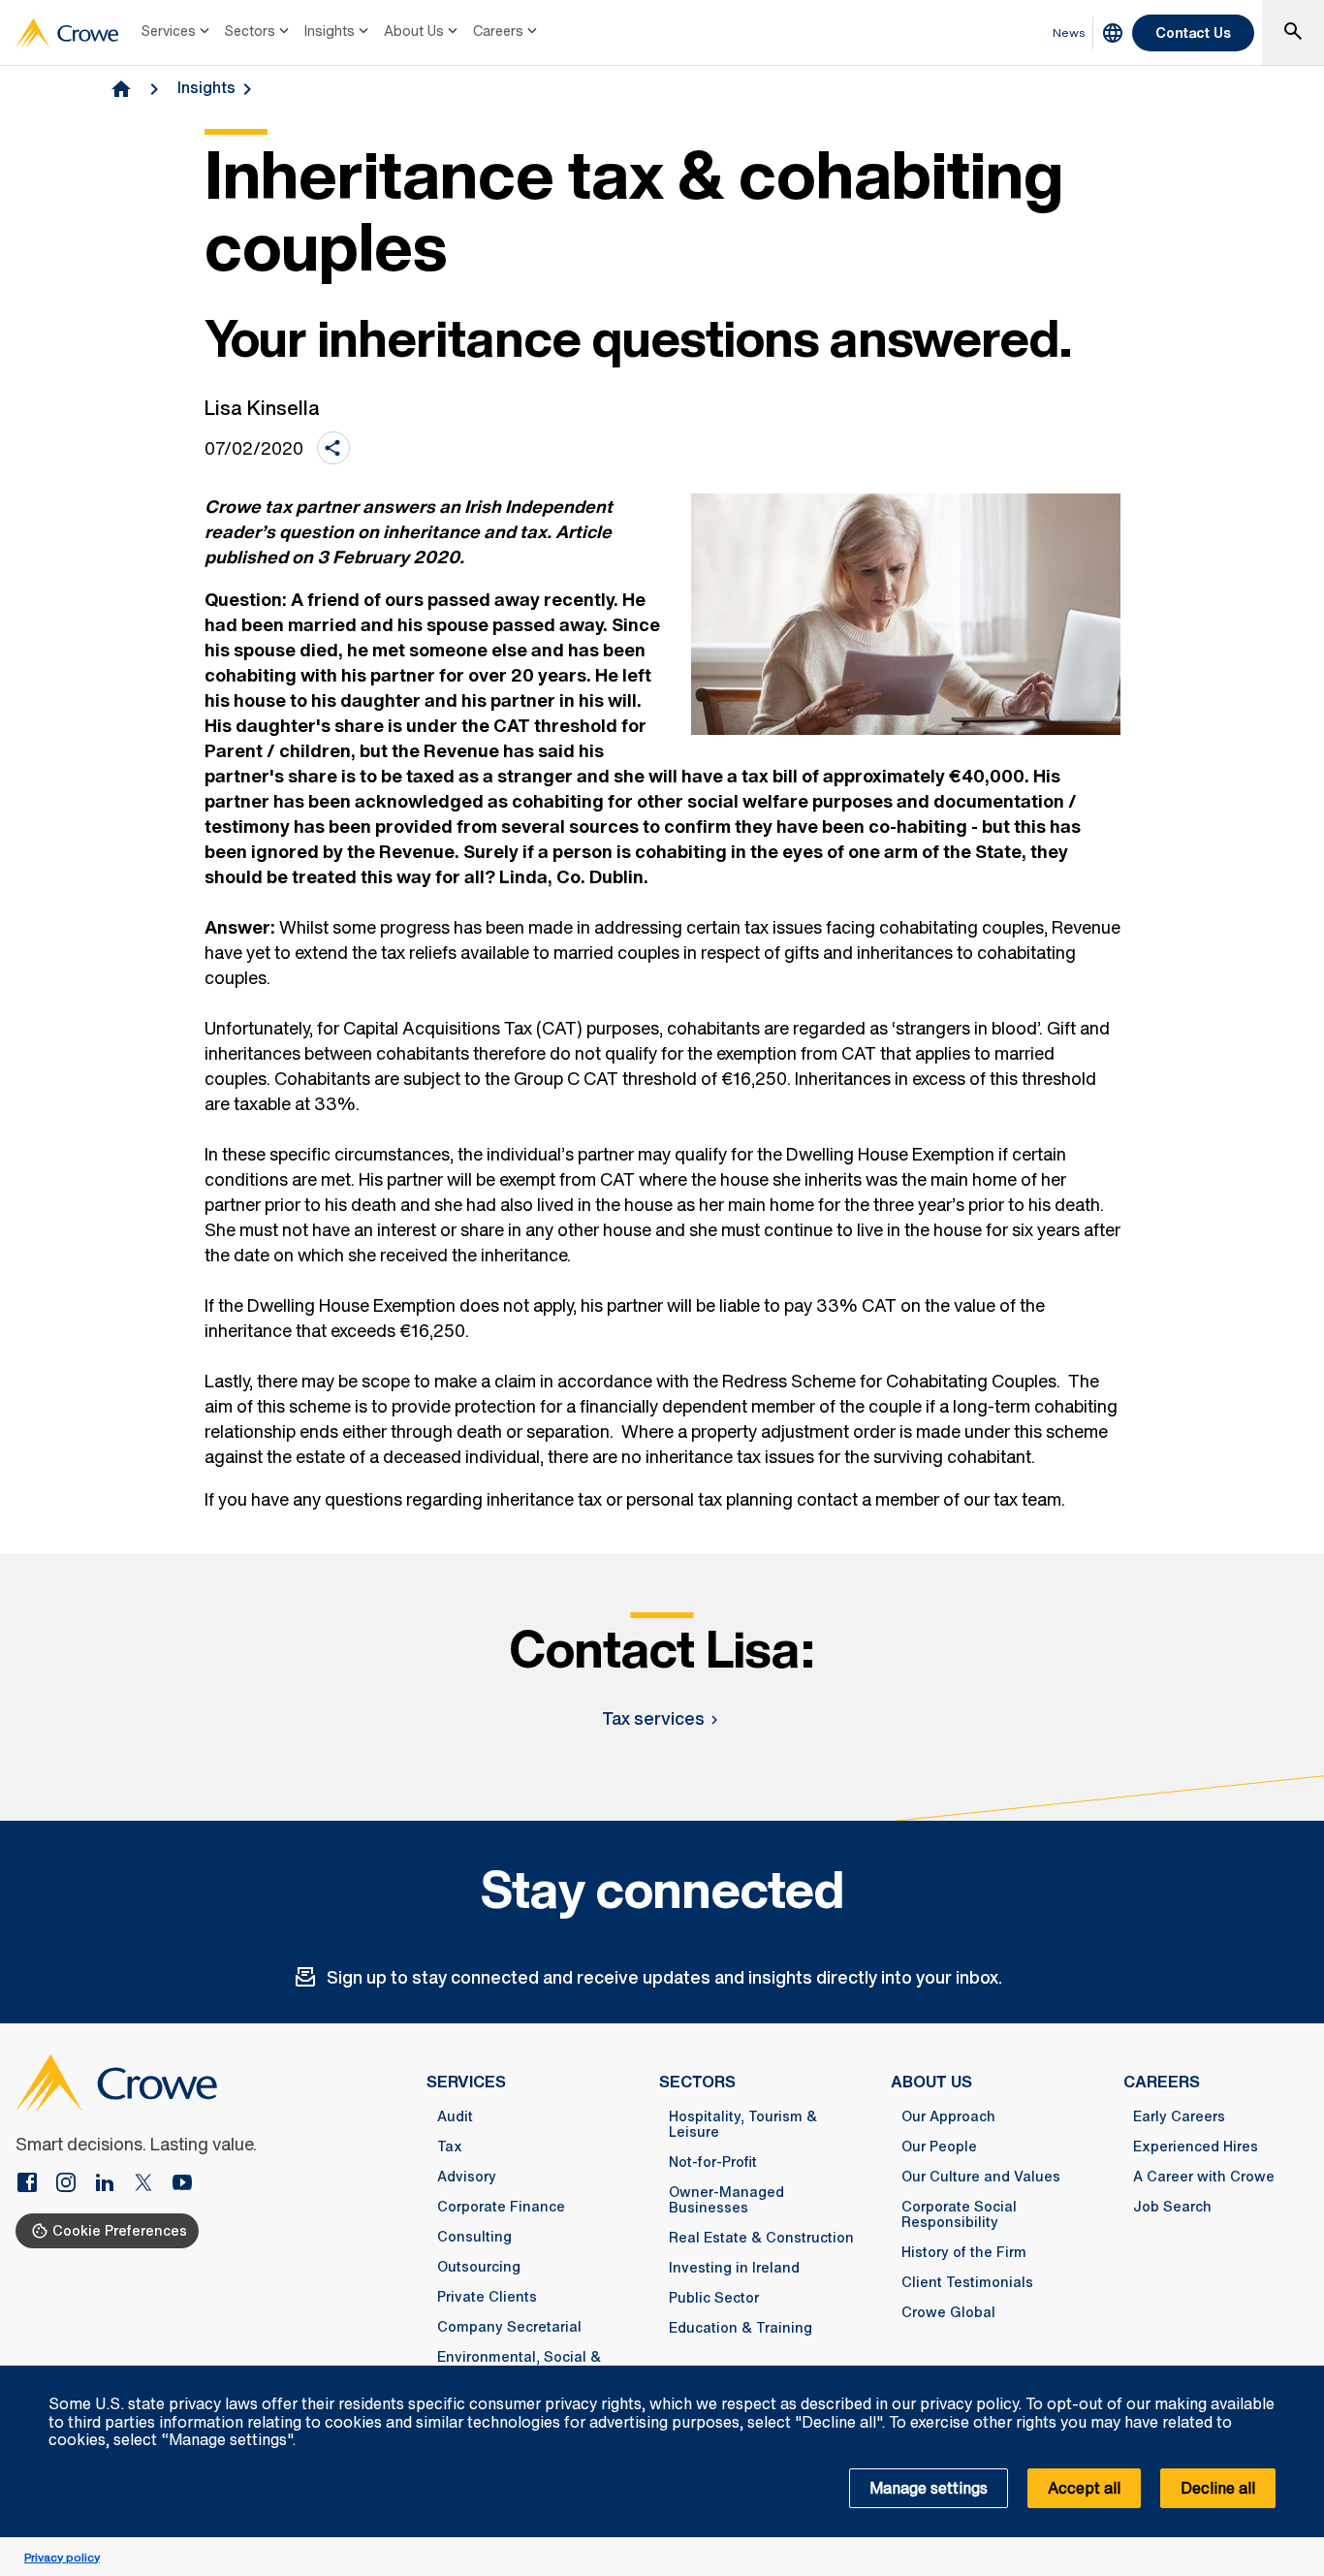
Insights (330, 31)
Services (169, 31)
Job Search (1172, 2207)
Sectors (250, 31)
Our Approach (948, 2116)
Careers (498, 31)
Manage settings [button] (929, 2488)
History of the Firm (964, 2252)
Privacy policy (62, 2557)
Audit (455, 2116)
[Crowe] (67, 33)
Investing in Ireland (734, 2268)
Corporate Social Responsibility (959, 2214)
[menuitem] (177, 33)
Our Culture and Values (981, 2177)
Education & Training (741, 2328)
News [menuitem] (1069, 32)
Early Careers (1179, 2116)
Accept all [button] (1084, 2488)
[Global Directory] (1113, 33)
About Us (414, 31)
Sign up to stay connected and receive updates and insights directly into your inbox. (664, 1977)
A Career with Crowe (1204, 2177)
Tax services (653, 1718)
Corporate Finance (501, 2207)
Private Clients (487, 2297)
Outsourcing (479, 2267)
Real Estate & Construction (761, 2238)
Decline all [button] (1218, 2488)
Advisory (467, 2177)
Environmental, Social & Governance (519, 2365)
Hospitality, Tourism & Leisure (743, 2124)
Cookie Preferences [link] (120, 2230)
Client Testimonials (967, 2282)
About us (931, 2082)
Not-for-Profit (713, 2162)
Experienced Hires (1196, 2147)
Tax (450, 2147)
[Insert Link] (35, 2184)
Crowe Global (948, 2312)
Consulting (474, 2237)
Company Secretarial (509, 2327)
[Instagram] (74, 2184)
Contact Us (1193, 32)
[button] (1299, 2376)
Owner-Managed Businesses (726, 2200)
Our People (939, 2147)
